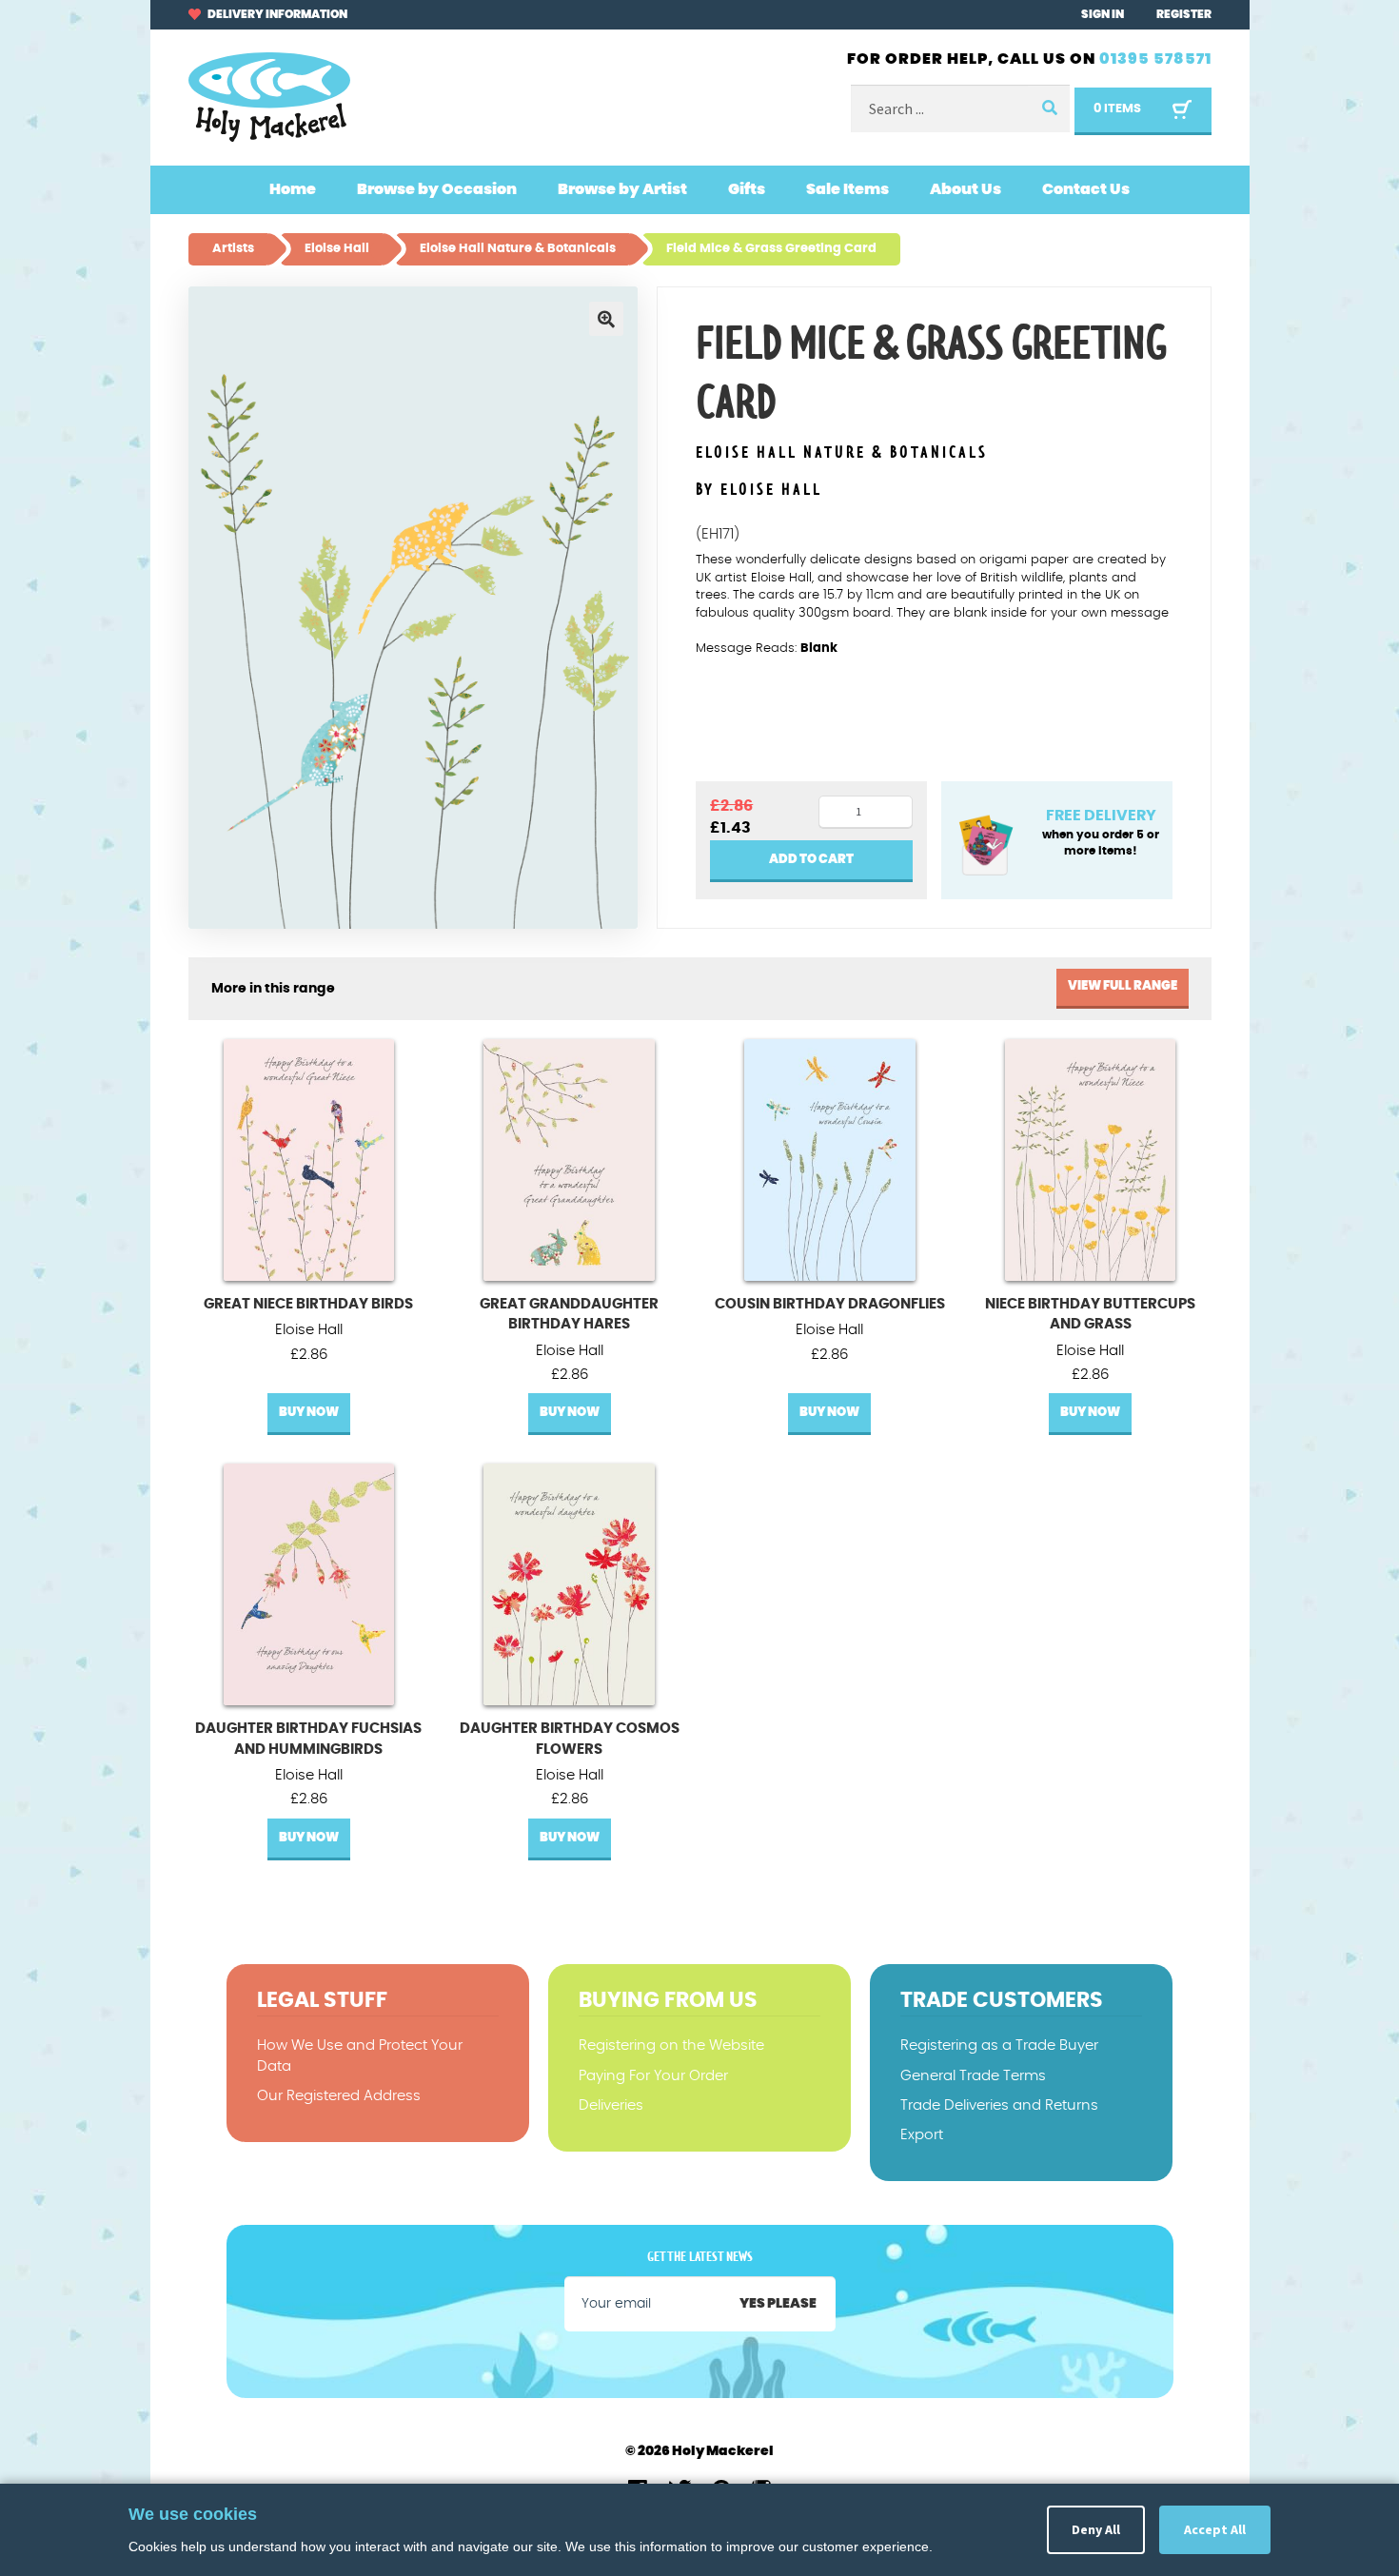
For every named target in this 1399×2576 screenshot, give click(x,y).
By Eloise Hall (759, 490)
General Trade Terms (973, 2076)
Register (1184, 14)
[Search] (1049, 109)
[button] (606, 319)
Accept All (1215, 2529)
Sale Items (847, 189)
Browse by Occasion (437, 189)
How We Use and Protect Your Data (360, 2055)
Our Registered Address (339, 2096)
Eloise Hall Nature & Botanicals (842, 453)
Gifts (747, 189)
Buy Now (309, 1413)
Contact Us (1086, 189)
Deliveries (611, 2105)
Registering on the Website (671, 2045)
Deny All (1096, 2529)
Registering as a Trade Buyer (999, 2045)
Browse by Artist (622, 189)
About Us (966, 189)
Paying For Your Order (653, 2076)
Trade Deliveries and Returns (999, 2105)
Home (293, 189)
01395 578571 (1155, 59)
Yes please (778, 2304)
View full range (1123, 986)
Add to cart (811, 860)
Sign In (1103, 14)
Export (922, 2135)
